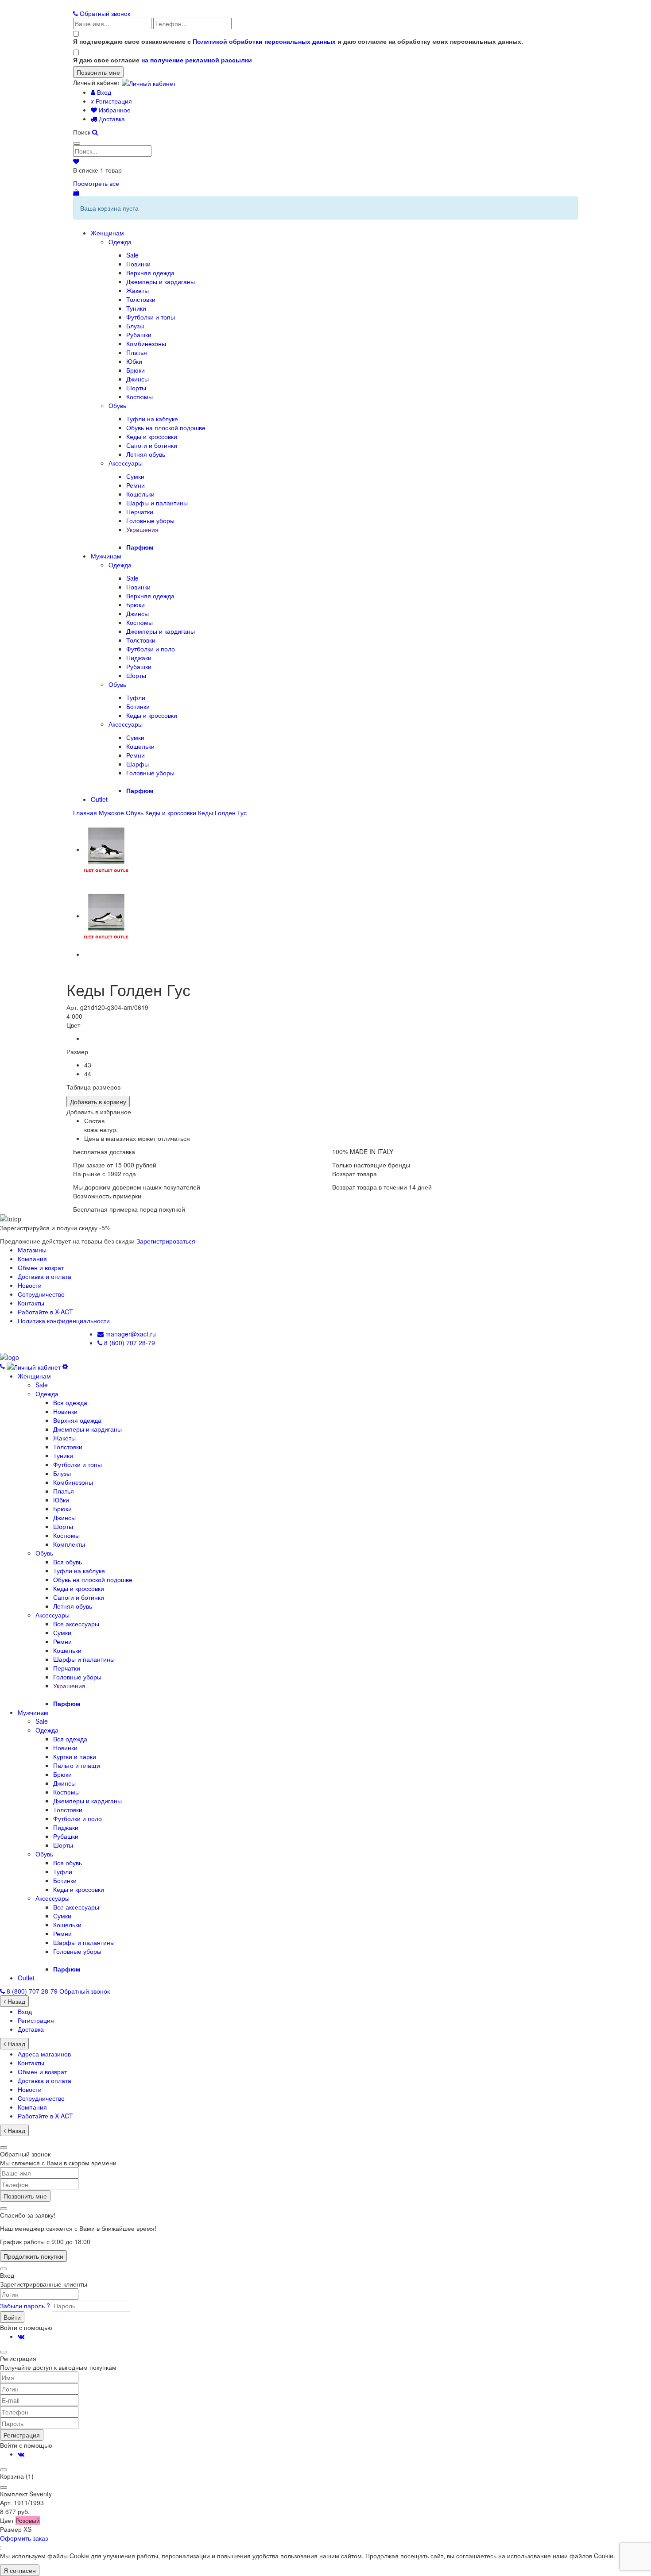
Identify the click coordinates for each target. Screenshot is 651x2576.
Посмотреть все (96, 183)
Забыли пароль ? (26, 2306)
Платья (137, 352)
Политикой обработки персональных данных (264, 41)
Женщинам (107, 233)
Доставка (111, 119)
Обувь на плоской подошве (166, 427)
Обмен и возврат (42, 2072)
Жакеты (138, 290)
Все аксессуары (76, 1624)
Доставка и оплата (45, 1276)
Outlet (99, 799)
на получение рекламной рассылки (197, 60)
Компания (32, 1259)
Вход (103, 92)
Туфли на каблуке (152, 419)
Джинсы (138, 379)
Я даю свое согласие (163, 60)
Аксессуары (126, 463)
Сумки (135, 476)
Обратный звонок (104, 13)
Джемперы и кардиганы (161, 281)
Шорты (136, 388)
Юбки (134, 361)
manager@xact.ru (130, 1334)
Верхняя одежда (150, 273)
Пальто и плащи (77, 1765)
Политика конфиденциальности (64, 1321)
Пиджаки (139, 658)
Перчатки (140, 512)
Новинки (138, 264)
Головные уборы (150, 520)
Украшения (142, 529)
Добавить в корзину (98, 1101)
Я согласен (20, 2570)
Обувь (117, 405)
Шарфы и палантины (157, 503)
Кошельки (140, 494)
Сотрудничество (41, 1294)
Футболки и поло (151, 649)
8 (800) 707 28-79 (129, 1343)
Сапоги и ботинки (152, 445)
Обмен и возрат (41, 1267)
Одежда (120, 242)
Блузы (135, 326)
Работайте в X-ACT (45, 1312)
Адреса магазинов (44, 2054)
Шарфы (138, 764)
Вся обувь (68, 1562)
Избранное (114, 110)
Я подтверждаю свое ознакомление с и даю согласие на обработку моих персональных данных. (298, 41)
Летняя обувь (146, 454)
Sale (132, 255)
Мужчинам (106, 556)
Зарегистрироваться (166, 1241)
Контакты (31, 1303)
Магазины (32, 1250)
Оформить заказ (24, 2538)
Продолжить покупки (33, 2256)
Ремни (136, 485)
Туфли (136, 697)
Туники (136, 308)
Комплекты (69, 1544)
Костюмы (139, 397)
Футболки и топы (151, 317)
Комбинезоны (146, 343)
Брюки (136, 370)
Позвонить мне (25, 2196)
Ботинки (138, 706)
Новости (30, 1285)
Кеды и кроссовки (152, 436)
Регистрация (111, 101)
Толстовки (141, 299)
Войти (12, 2317)
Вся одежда (70, 1402)
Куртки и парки (75, 1756)
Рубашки (139, 335)
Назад (15, 2001)
